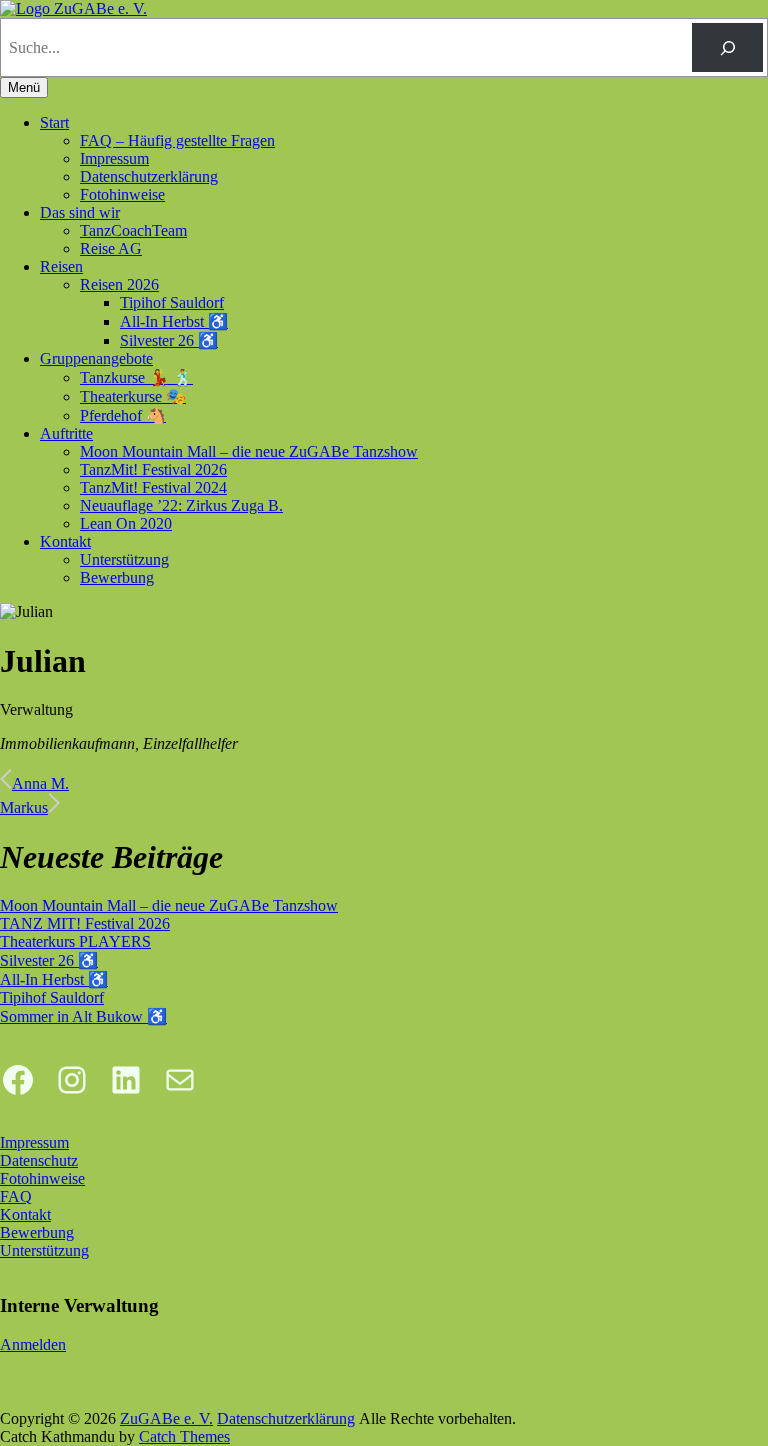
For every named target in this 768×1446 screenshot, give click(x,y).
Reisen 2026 (119, 284)
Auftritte (66, 433)
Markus (24, 807)
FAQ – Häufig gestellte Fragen (177, 140)
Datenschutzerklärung (149, 176)
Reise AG (111, 248)
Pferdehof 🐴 (123, 415)
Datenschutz (39, 1160)
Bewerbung (117, 577)
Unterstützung (124, 559)
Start (54, 122)
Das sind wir (80, 212)
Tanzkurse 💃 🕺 (136, 377)
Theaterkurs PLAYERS (75, 941)
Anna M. (40, 783)
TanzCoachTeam (133, 230)
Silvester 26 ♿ (169, 340)
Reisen (61, 266)
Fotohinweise (122, 194)
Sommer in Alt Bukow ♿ (83, 1016)
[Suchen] (727, 47)
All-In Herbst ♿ (174, 321)
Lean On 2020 (126, 523)
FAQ (16, 1196)
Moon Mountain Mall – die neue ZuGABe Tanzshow (249, 451)
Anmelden (33, 1344)
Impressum (114, 158)
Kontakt (65, 541)
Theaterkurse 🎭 (133, 396)
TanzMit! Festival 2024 (153, 487)
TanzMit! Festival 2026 (153, 469)
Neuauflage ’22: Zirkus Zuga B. (181, 505)
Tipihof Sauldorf (172, 302)
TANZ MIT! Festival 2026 (85, 923)
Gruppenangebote (96, 358)
